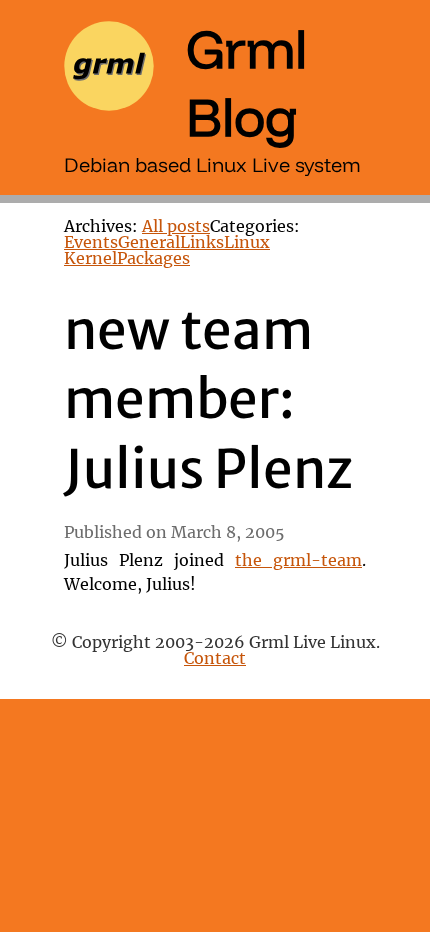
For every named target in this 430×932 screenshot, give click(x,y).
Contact (215, 659)
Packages (153, 259)
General (149, 243)
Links (202, 243)
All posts (176, 227)
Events (91, 243)
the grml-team (298, 561)
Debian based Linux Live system (212, 164)
